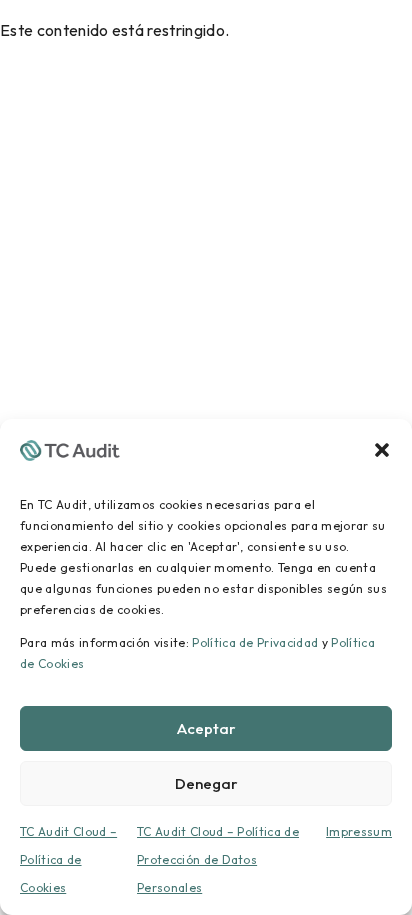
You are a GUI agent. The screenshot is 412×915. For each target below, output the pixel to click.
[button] (382, 448)
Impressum (359, 831)
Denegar (206, 783)
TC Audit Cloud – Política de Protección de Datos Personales (218, 859)
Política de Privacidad (255, 642)
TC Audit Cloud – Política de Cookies (68, 859)
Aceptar (206, 728)
